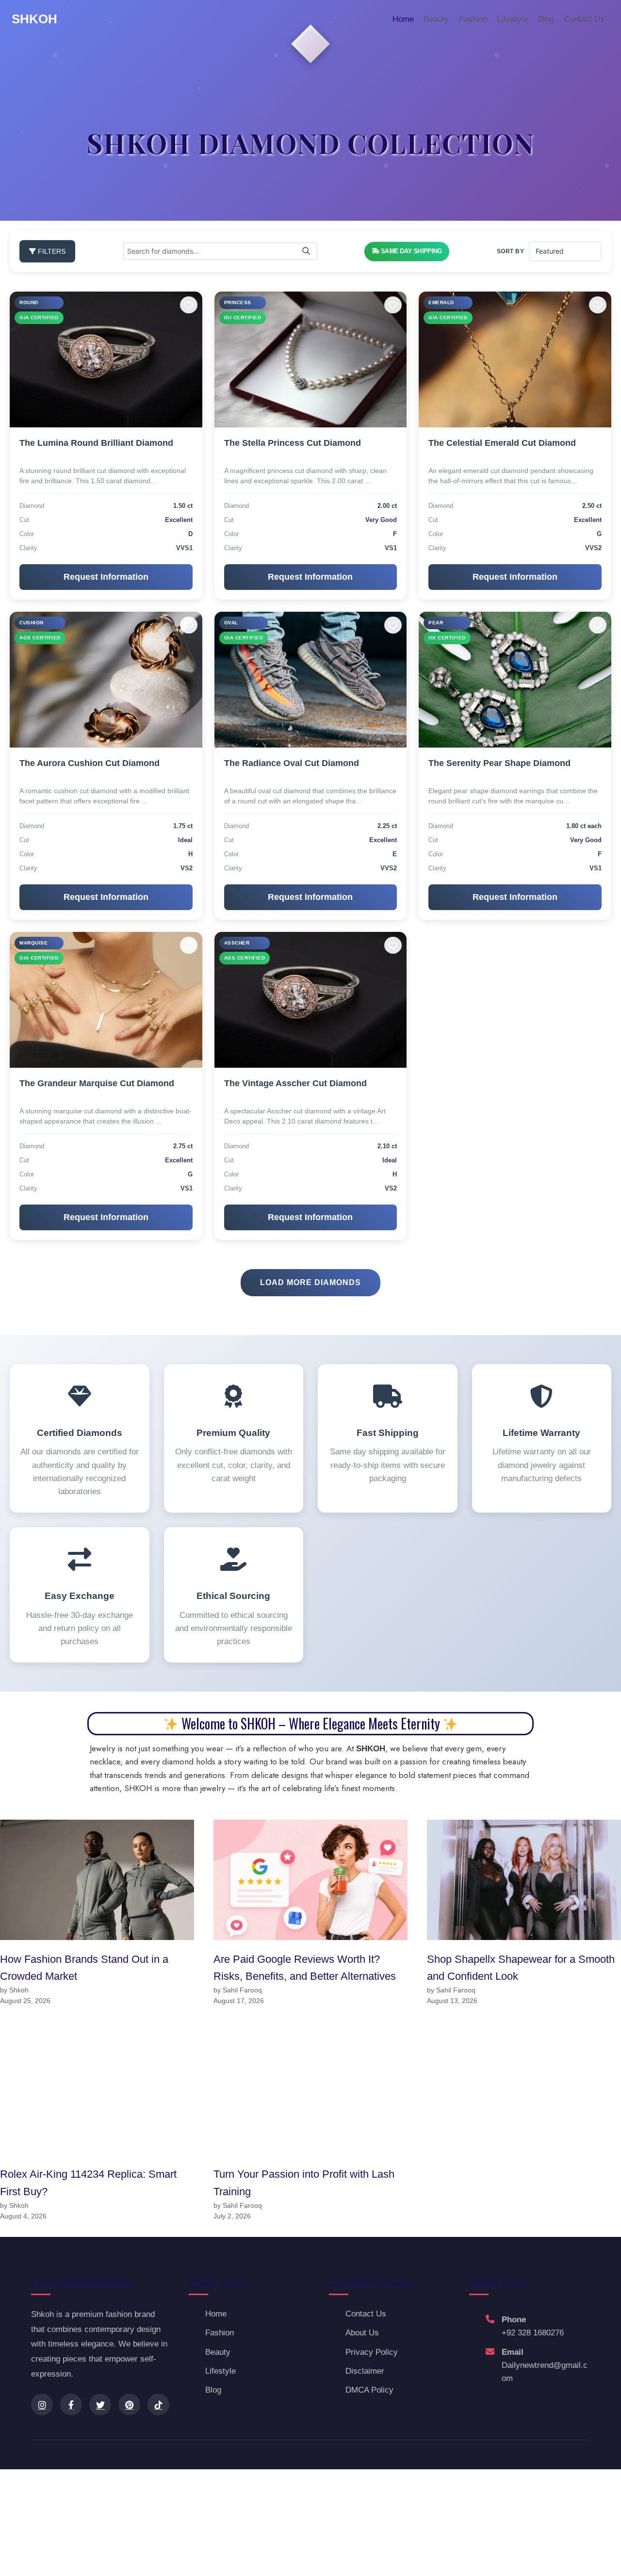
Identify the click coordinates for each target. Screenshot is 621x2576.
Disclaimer (365, 2371)
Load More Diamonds (310, 1282)
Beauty (436, 19)
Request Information (106, 577)
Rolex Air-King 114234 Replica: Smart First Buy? (88, 2183)
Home (403, 19)
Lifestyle (513, 19)
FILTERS (51, 251)
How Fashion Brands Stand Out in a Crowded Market (84, 1968)
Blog (546, 19)
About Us (362, 2333)
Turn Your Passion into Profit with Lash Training (304, 2183)
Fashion (473, 19)
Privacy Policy (372, 2352)
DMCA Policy (369, 2390)
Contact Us (584, 19)
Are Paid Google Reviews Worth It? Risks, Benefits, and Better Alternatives (305, 1968)
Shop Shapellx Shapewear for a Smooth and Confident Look (521, 1968)
